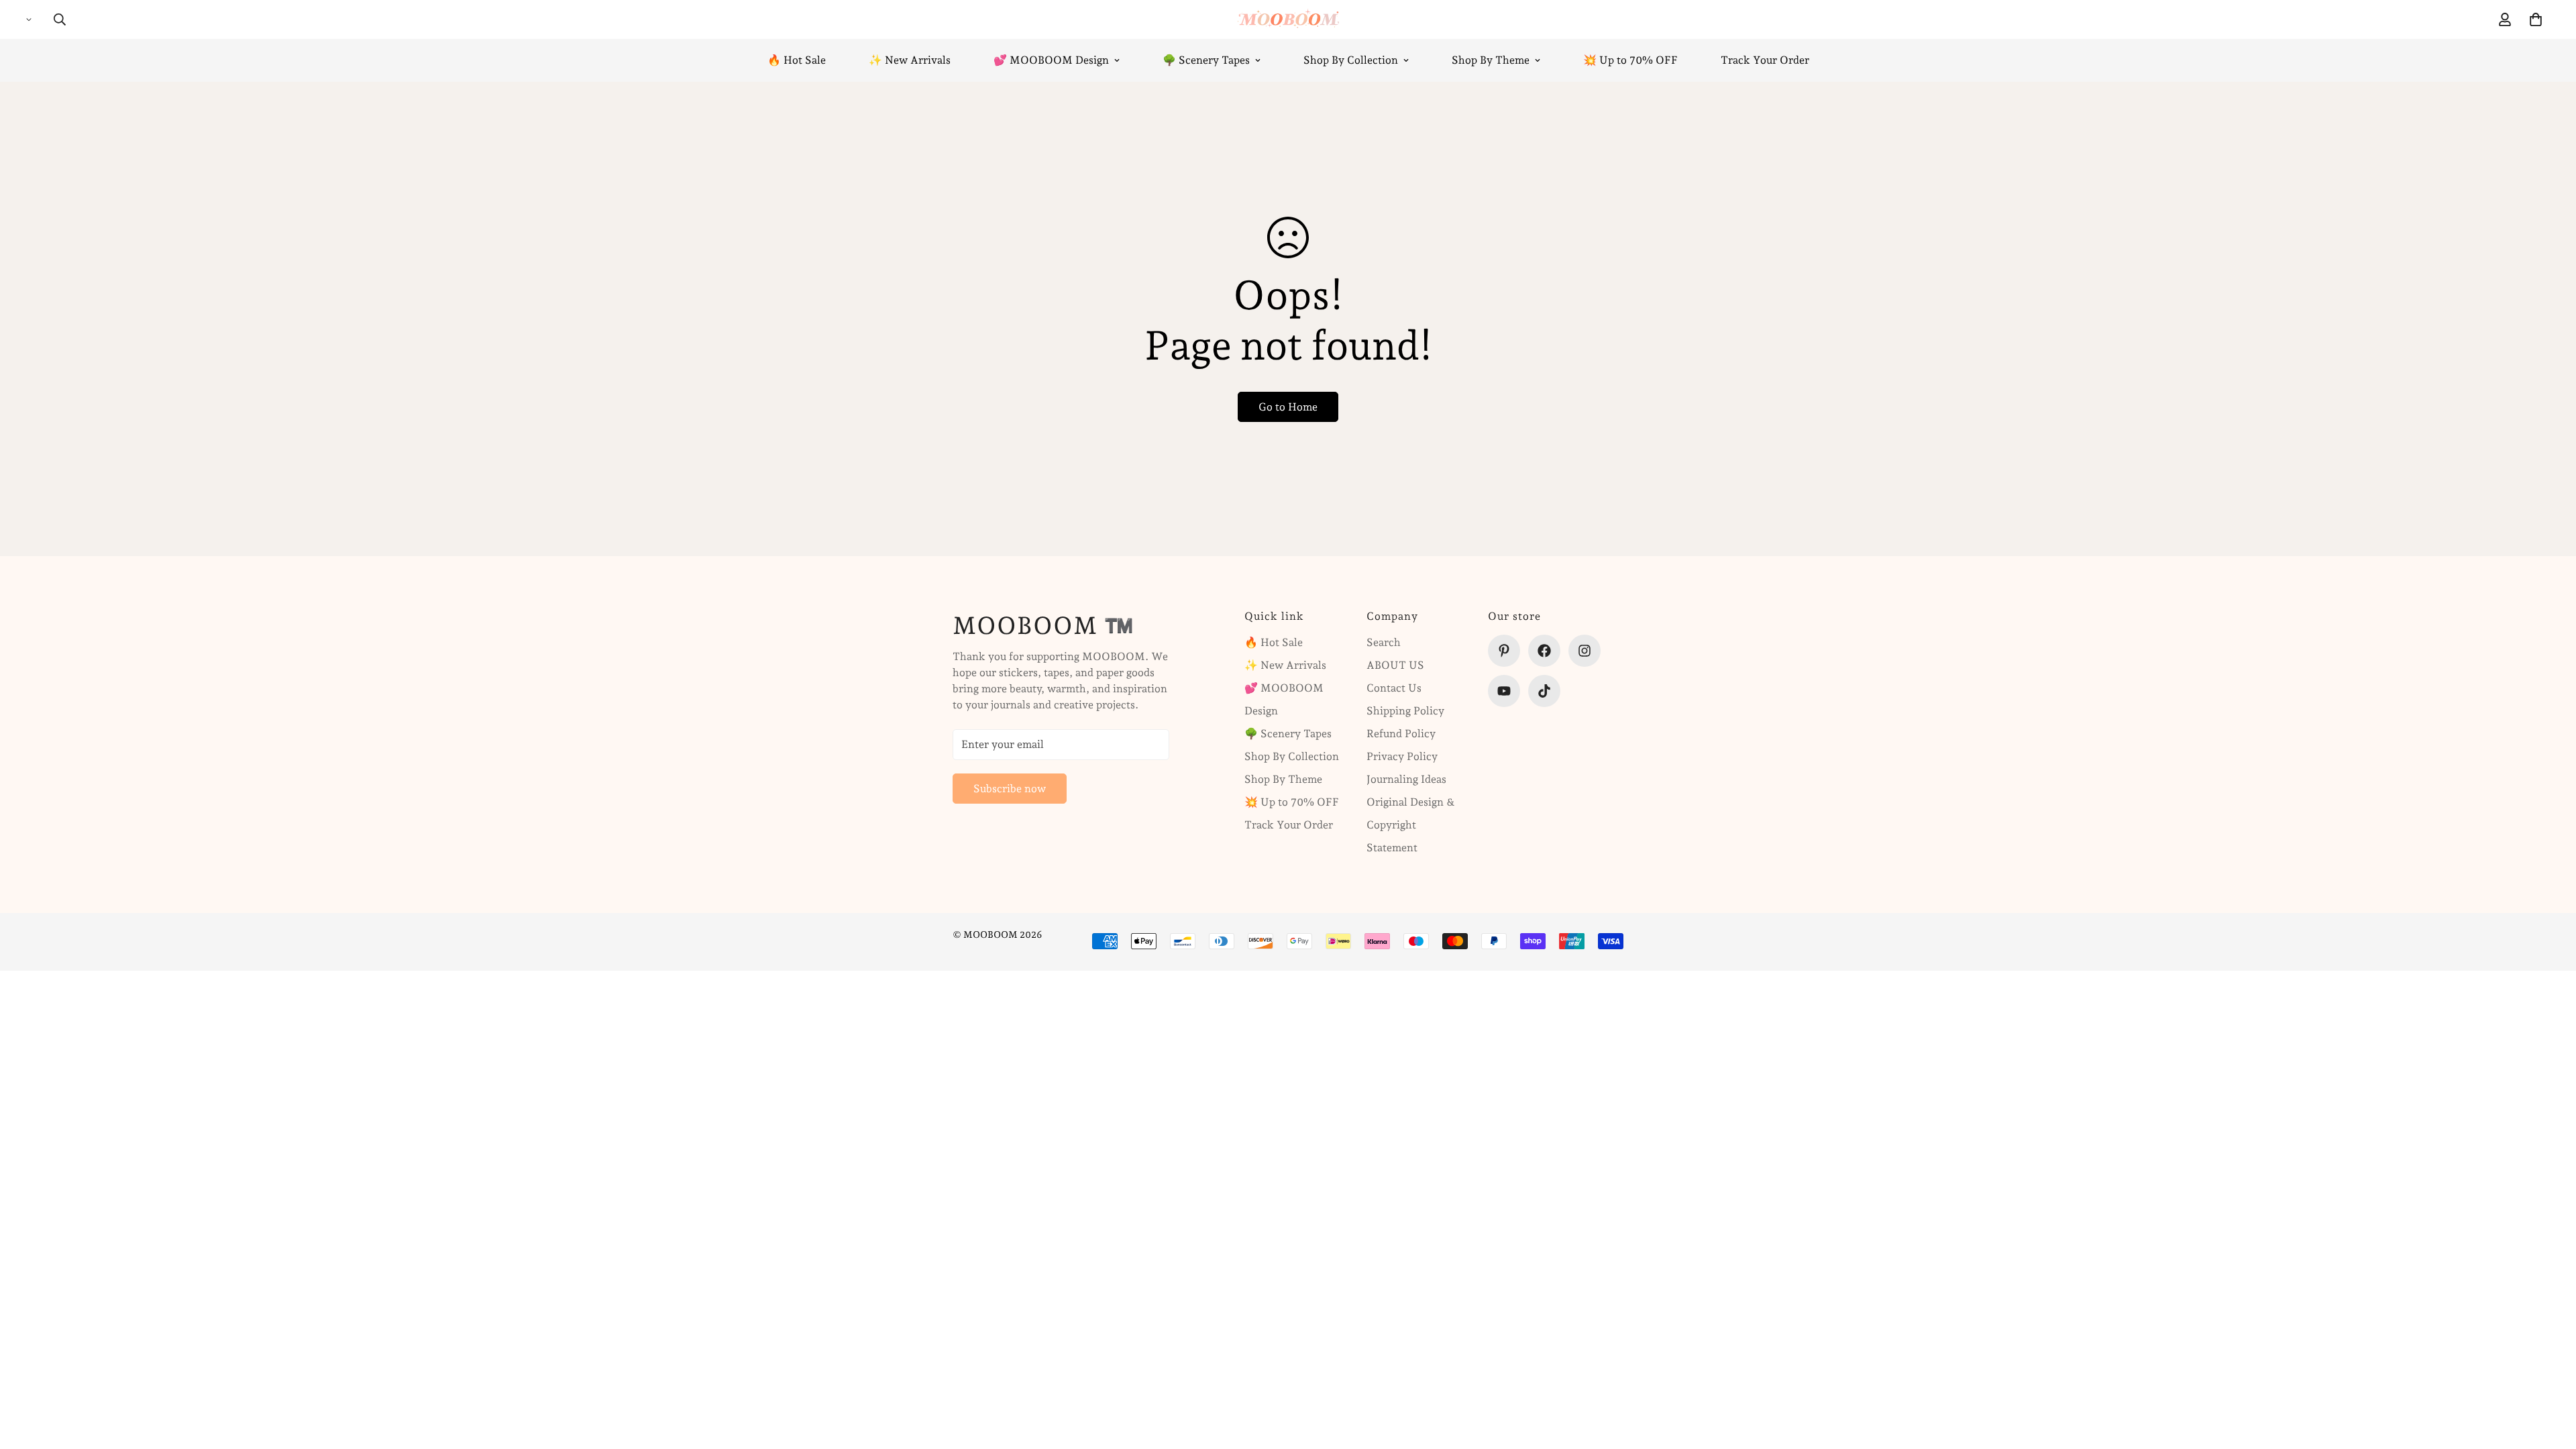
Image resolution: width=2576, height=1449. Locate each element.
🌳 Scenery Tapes (1206, 60)
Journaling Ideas (1406, 779)
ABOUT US (1395, 665)
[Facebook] (1544, 651)
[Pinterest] (1504, 651)
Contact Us (1394, 688)
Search (1384, 642)
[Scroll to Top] (2550, 1376)
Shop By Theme (1491, 60)
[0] (2536, 19)
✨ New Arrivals (910, 60)
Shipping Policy (1405, 711)
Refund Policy (1401, 734)
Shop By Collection (1351, 60)
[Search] (60, 19)
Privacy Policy (1402, 756)
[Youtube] (1504, 691)
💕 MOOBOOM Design (1051, 60)
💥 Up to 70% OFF (1630, 60)
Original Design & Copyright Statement (1411, 825)
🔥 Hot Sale (797, 60)
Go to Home (1288, 407)
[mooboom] (1288, 19)
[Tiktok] (1544, 691)
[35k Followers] (1585, 651)
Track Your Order (1765, 60)
